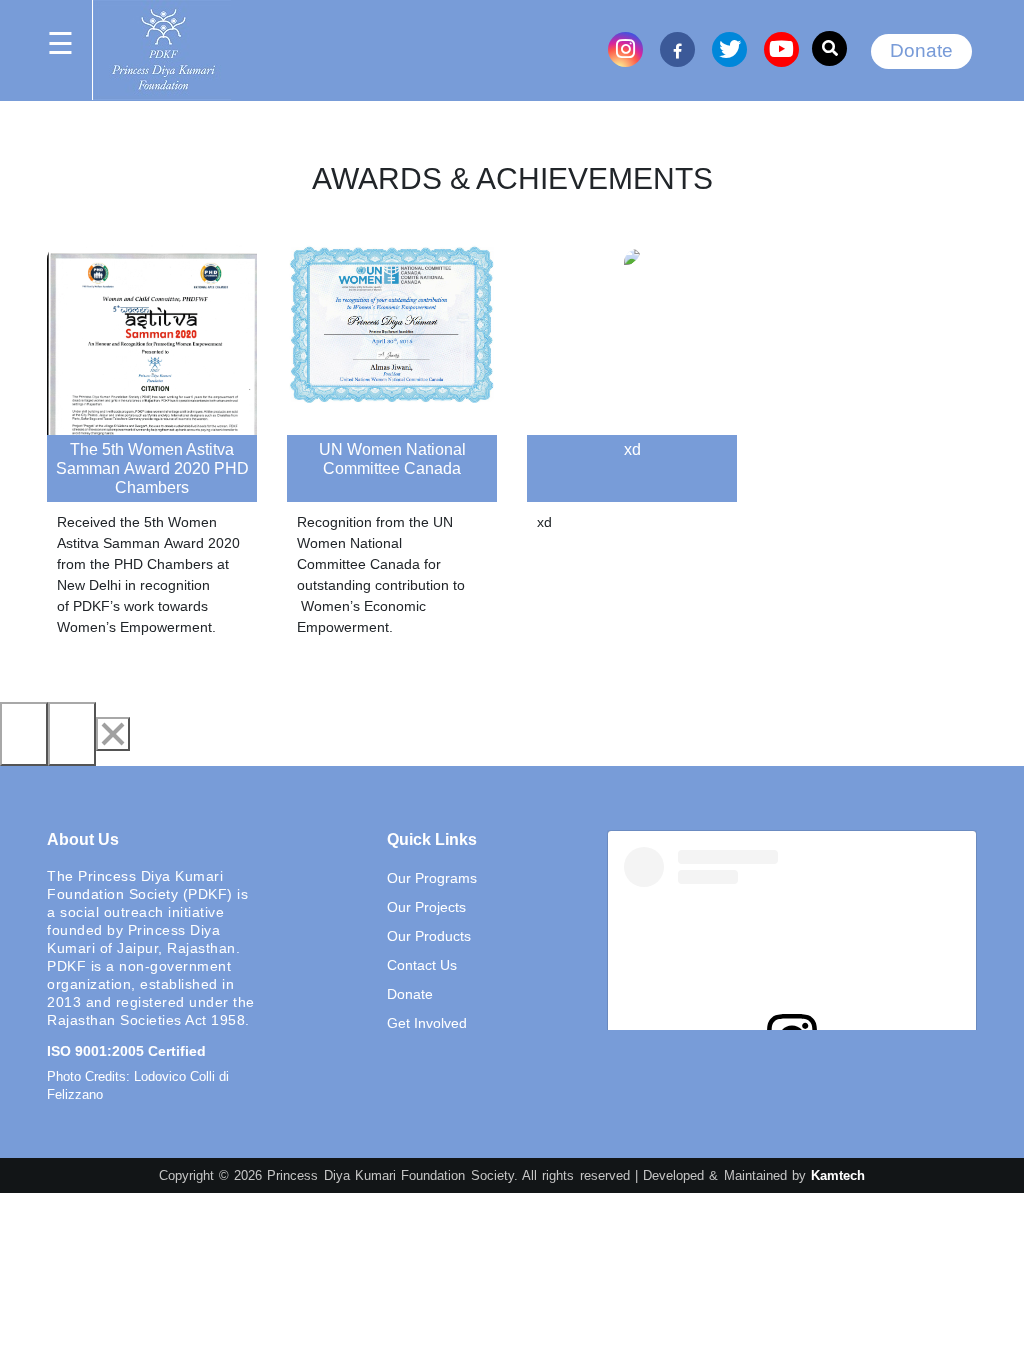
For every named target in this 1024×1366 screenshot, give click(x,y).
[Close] (113, 734)
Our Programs (432, 878)
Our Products (429, 936)
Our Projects (426, 907)
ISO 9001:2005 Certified (126, 1051)
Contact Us (422, 965)
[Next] (72, 734)
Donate (921, 50)
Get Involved (427, 1023)
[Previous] (24, 734)
